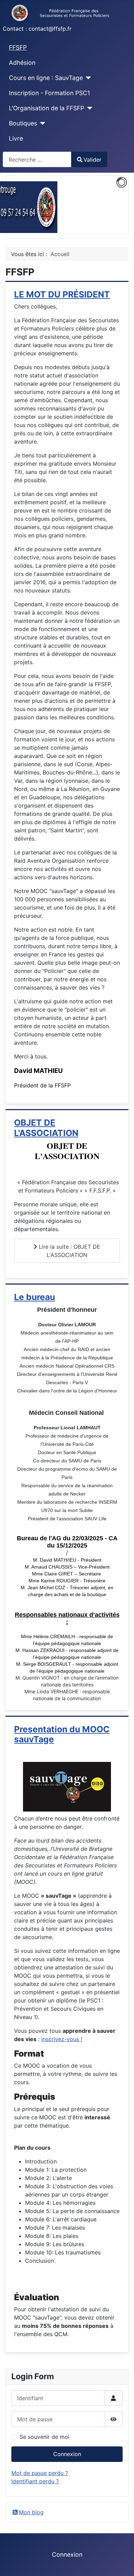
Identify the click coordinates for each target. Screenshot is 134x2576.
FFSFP (18, 47)
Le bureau (35, 1297)
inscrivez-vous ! (62, 2039)
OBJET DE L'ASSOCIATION (46, 1128)
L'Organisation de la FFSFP (47, 108)
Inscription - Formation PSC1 (49, 93)
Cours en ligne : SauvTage (46, 78)
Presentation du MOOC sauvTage (62, 1734)
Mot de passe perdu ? (40, 2473)
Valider (92, 160)
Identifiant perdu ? (35, 2481)
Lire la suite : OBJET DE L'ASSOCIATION (69, 1251)
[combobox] (37, 159)
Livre (16, 138)
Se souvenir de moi (44, 2437)
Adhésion (22, 63)
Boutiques (23, 123)
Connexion (67, 2454)
